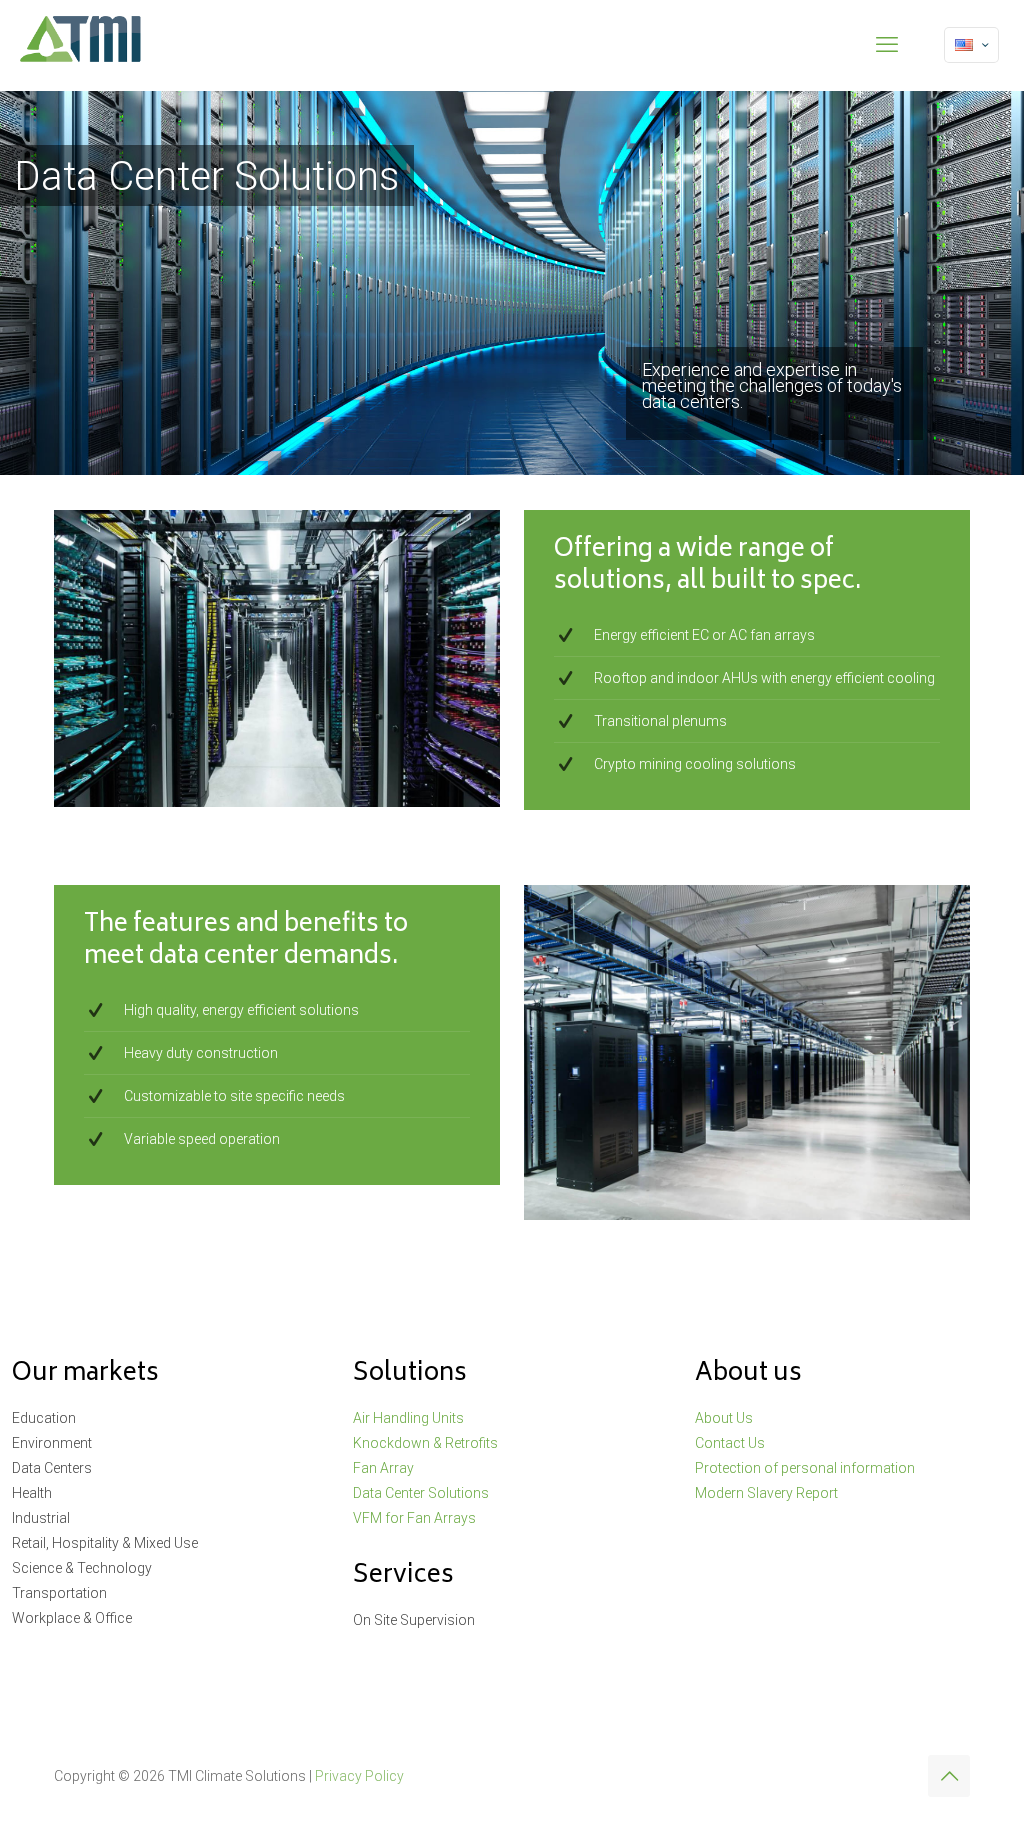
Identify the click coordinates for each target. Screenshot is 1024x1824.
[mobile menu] (887, 45)
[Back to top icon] (949, 1776)
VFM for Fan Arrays (414, 1518)
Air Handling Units (408, 1418)
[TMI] (81, 45)
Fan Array (383, 1468)
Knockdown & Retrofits (425, 1443)
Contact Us (730, 1443)
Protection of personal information (805, 1468)
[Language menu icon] (971, 45)
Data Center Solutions (421, 1493)
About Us (724, 1418)
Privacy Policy (359, 1776)
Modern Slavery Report (766, 1493)
